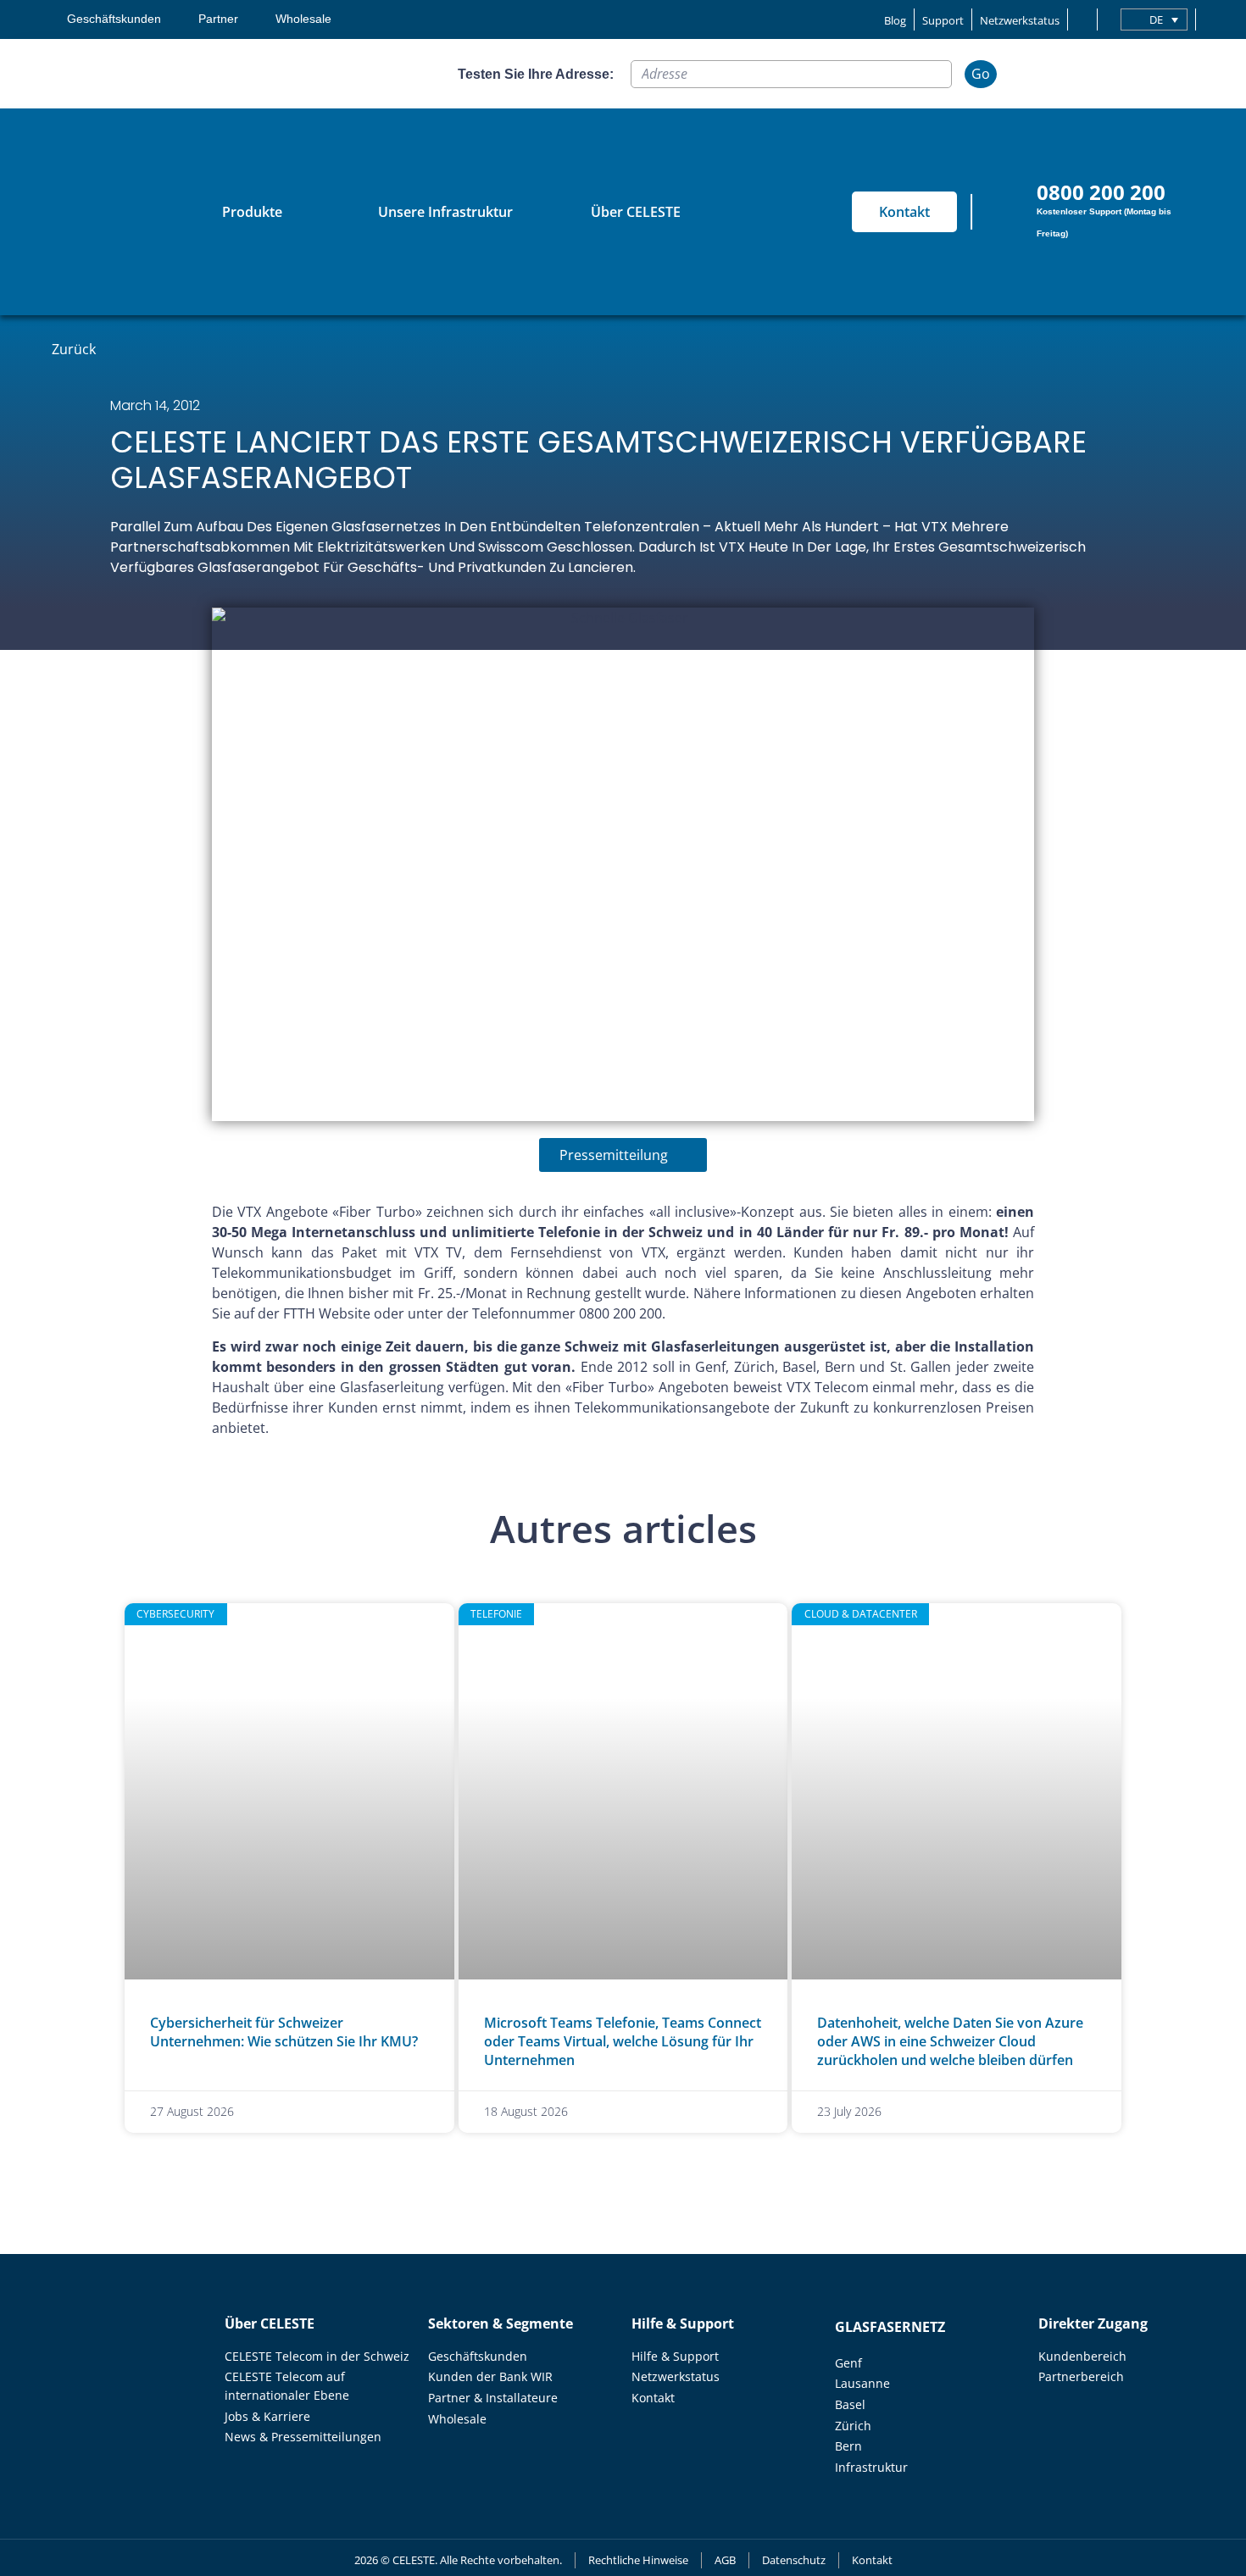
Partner (218, 19)
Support (943, 20)
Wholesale (303, 19)
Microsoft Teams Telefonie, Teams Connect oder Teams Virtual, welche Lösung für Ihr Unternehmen (623, 2041)
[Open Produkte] (293, 212)
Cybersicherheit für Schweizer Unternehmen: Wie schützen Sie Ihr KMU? (284, 2032)
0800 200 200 (1101, 192)
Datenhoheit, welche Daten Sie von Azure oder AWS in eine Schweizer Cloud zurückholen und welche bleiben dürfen (950, 2041)
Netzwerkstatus (1020, 20)
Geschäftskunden (114, 19)
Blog (895, 20)
